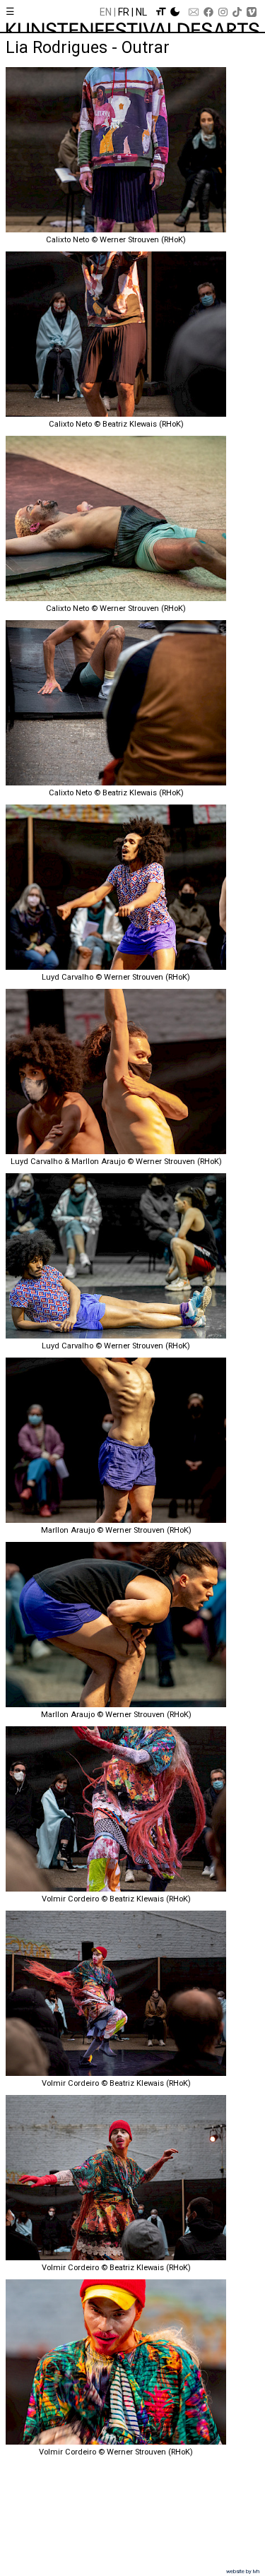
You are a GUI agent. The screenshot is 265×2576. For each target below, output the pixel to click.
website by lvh (243, 2571)
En (106, 12)
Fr (124, 12)
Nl (141, 12)
